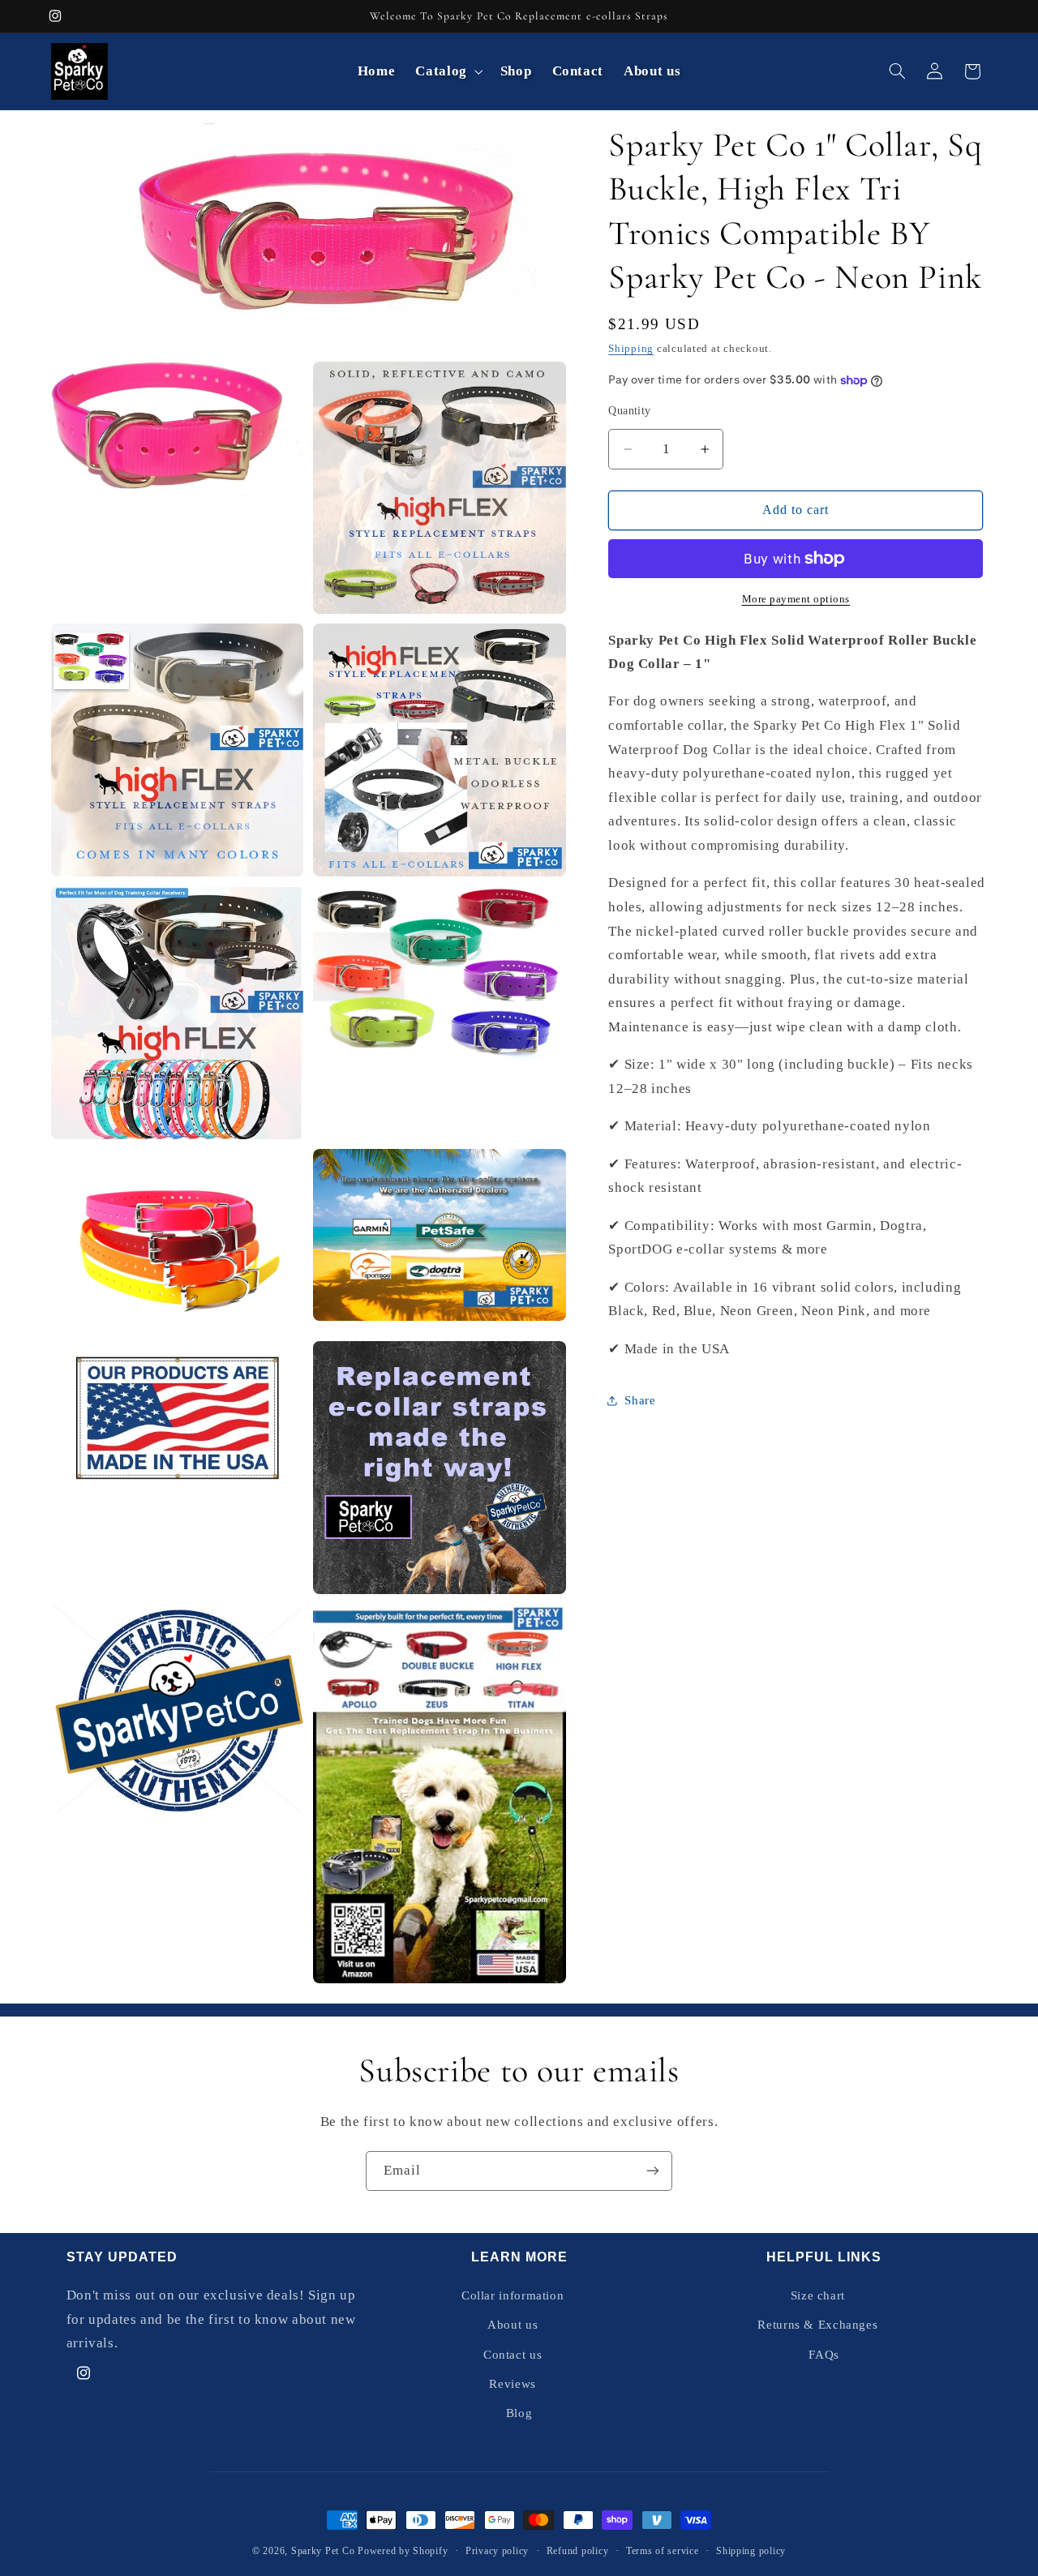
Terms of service (663, 2551)
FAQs (824, 2355)
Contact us (513, 2355)
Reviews (512, 2384)
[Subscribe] (653, 2171)
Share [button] (640, 1400)
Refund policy (578, 2551)
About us (513, 2325)
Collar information (513, 2295)
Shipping (631, 349)
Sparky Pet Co (323, 2551)
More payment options (796, 599)
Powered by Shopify (403, 2551)
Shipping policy (751, 2551)
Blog (519, 2413)
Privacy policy (497, 2551)
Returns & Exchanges (817, 2325)
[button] (448, 71)
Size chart (818, 2295)
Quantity (629, 411)
